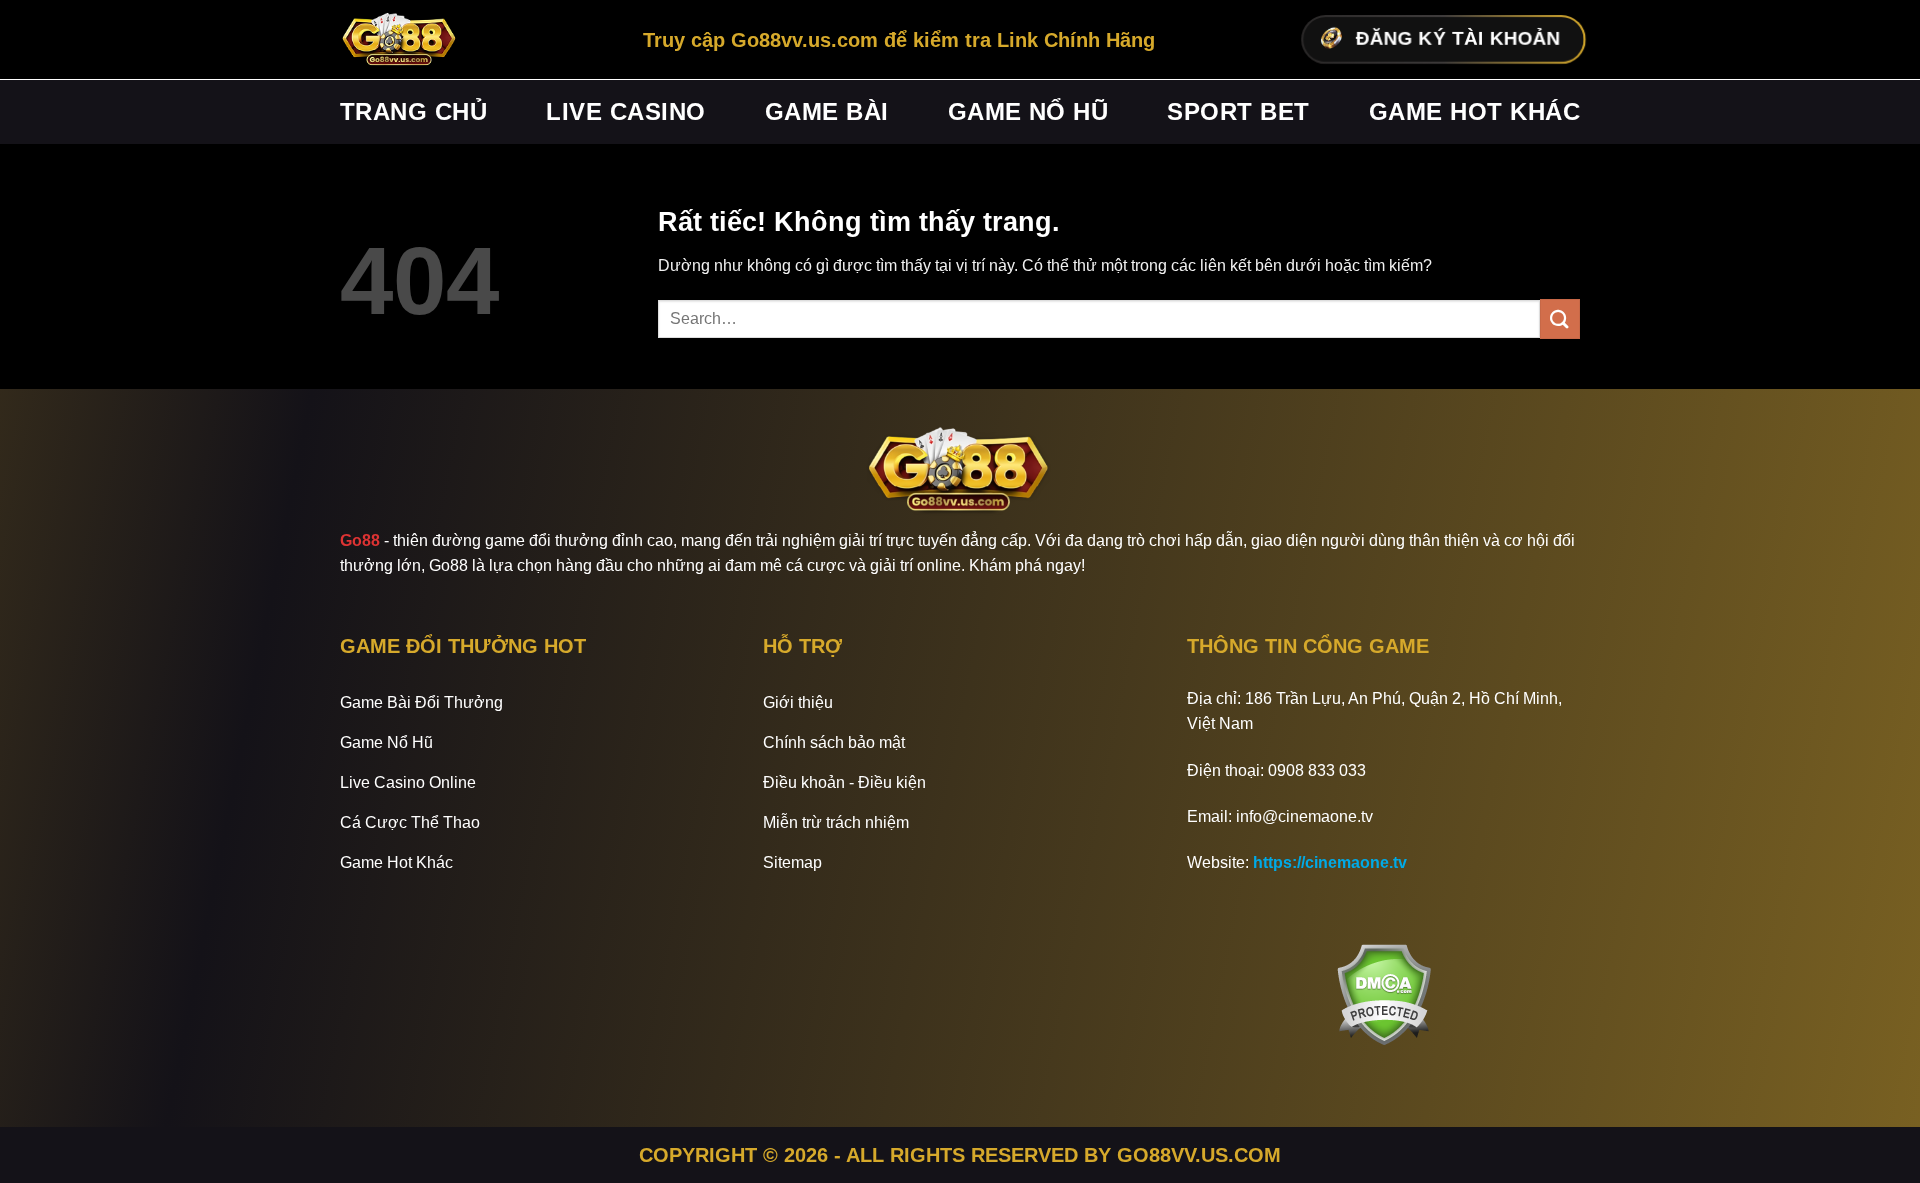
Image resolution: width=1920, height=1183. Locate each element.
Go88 (360, 540)
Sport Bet (1238, 111)
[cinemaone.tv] (400, 40)
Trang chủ (413, 111)
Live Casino (625, 111)
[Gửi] (1560, 318)
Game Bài (827, 111)
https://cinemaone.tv (1330, 862)
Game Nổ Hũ (1028, 111)
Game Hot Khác (1474, 111)
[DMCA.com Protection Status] (1383, 994)
